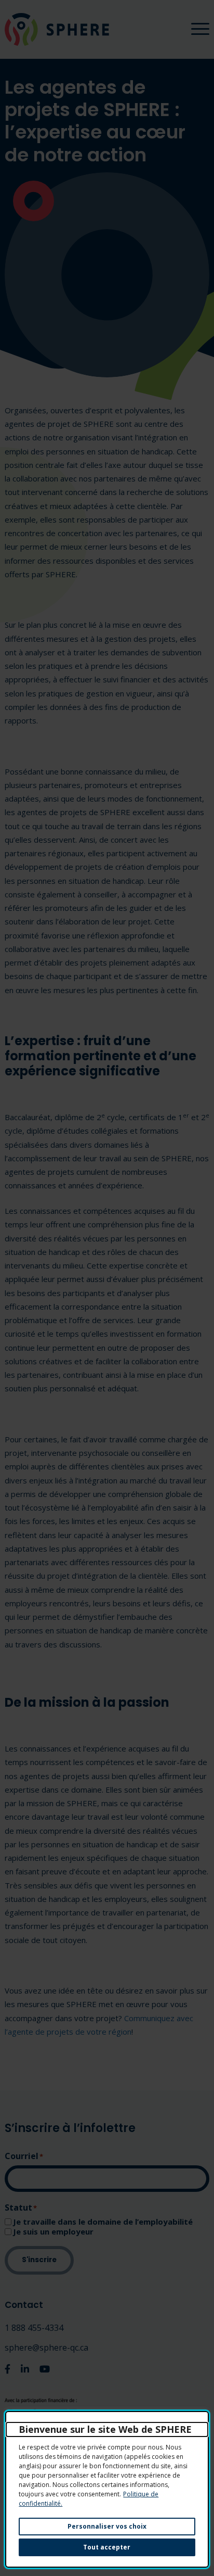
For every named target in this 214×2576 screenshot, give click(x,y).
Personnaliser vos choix (107, 2526)
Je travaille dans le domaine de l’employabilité (103, 2222)
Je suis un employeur (53, 2232)
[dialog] (107, 2489)
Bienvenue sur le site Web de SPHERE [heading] (105, 2429)
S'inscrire (39, 2260)
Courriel (24, 2156)
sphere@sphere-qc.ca (46, 2347)
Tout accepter (107, 2547)
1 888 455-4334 (34, 2328)
